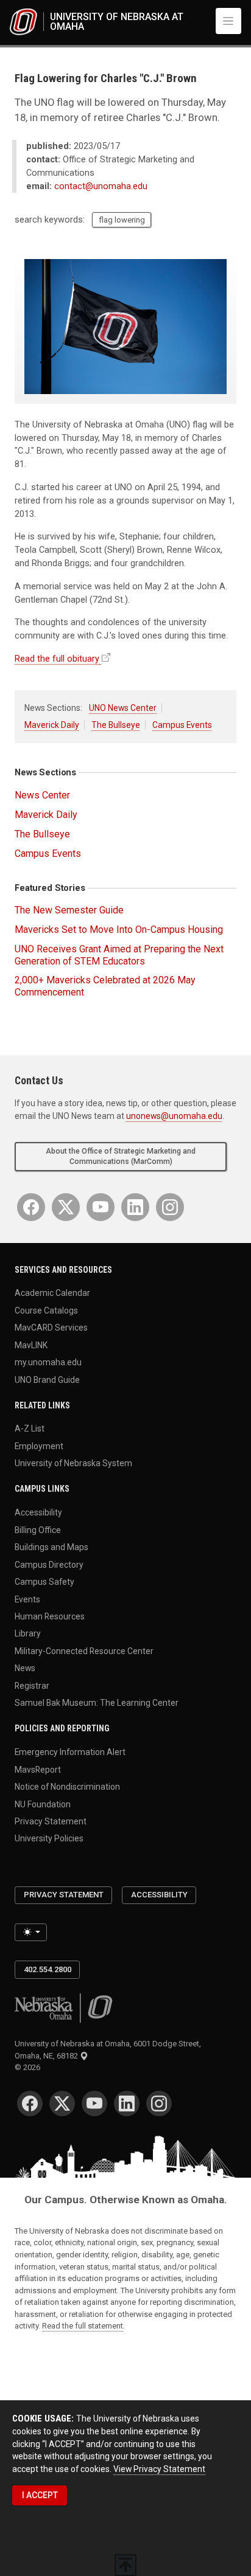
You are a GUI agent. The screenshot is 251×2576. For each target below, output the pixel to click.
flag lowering (122, 220)
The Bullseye (116, 725)
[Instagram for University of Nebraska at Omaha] (170, 1207)
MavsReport (38, 1769)
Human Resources (50, 1616)
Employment (39, 1446)
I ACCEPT (40, 2495)
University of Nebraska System (73, 1463)
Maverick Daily (52, 725)
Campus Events (182, 725)
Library (28, 1633)
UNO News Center (123, 708)
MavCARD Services (51, 1328)
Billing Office (38, 1529)
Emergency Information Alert (70, 1752)
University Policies (49, 1838)
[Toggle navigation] (228, 21)
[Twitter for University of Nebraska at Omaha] (66, 1207)
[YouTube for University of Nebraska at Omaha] (101, 1207)
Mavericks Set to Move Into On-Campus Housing (119, 930)
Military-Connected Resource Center (84, 1650)
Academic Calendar (52, 1293)
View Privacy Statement (159, 2469)
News (25, 1668)
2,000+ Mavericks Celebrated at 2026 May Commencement (105, 986)
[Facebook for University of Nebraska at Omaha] (31, 1207)
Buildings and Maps (51, 1547)
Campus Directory (49, 1564)
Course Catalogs (46, 1310)
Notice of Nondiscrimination (67, 1787)
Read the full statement (83, 2326)
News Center (42, 795)
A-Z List (30, 1428)
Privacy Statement (51, 1821)
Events (27, 1599)
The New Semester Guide (69, 910)
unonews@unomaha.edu (174, 1116)
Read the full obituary (57, 659)
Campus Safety (44, 1582)
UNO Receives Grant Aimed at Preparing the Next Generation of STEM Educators (119, 955)
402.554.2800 (48, 1969)
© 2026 (29, 2067)
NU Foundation (43, 1804)
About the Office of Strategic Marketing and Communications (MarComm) (121, 1156)
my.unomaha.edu (48, 1362)
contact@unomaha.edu (101, 186)
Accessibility (38, 1512)
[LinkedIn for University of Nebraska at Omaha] (135, 1207)
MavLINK (31, 1345)
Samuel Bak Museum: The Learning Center (97, 1703)
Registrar (32, 1685)
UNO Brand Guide (47, 1379)
